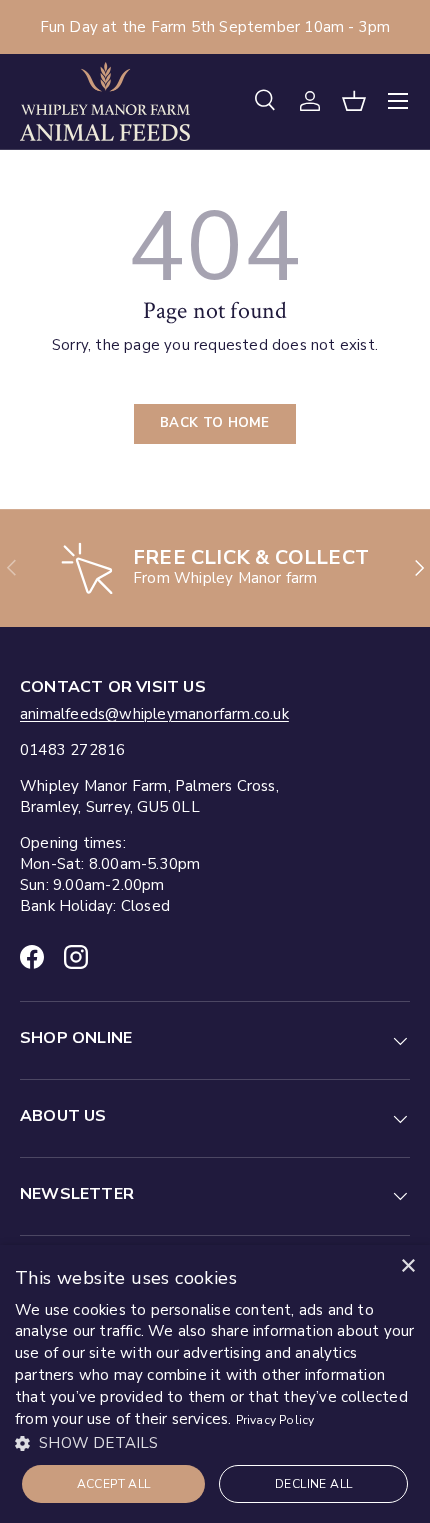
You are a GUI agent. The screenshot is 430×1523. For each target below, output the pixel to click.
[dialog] (215, 1384)
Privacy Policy (275, 1420)
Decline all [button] (313, 1484)
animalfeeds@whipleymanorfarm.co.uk (154, 714)
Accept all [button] (114, 1484)
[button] (354, 101)
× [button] (407, 1266)
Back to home (215, 423)
